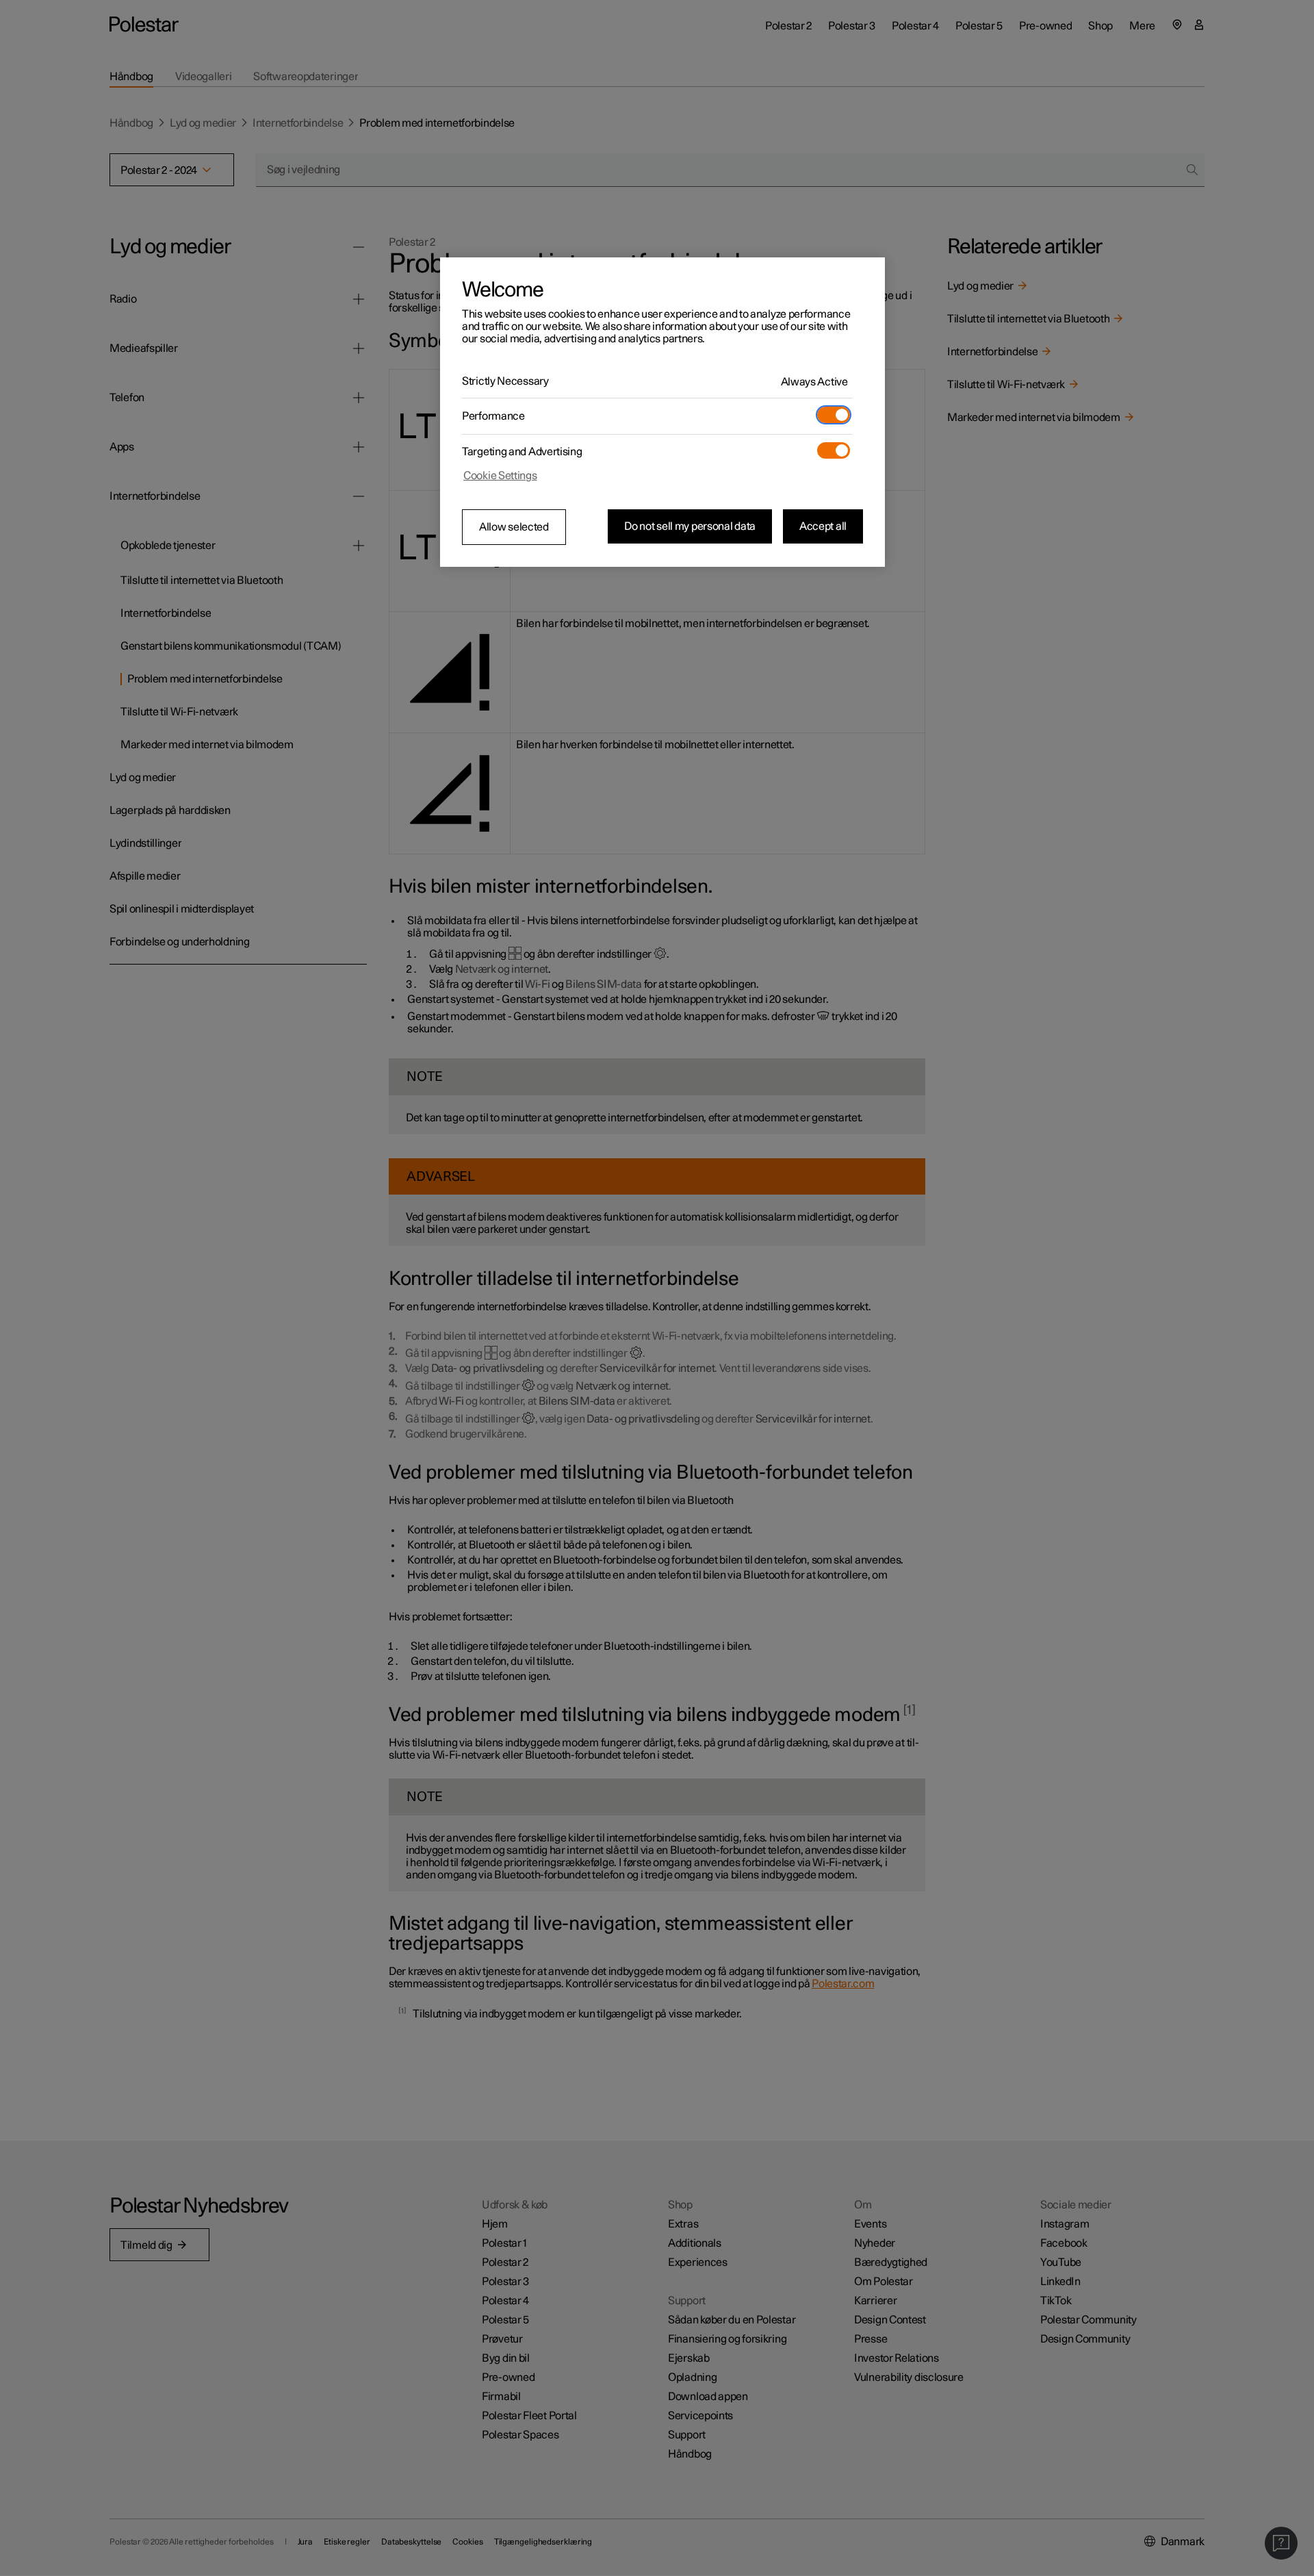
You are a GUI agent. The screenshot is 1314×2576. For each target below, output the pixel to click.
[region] (662, 412)
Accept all (823, 526)
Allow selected (514, 527)
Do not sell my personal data (690, 526)
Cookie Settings (500, 476)
